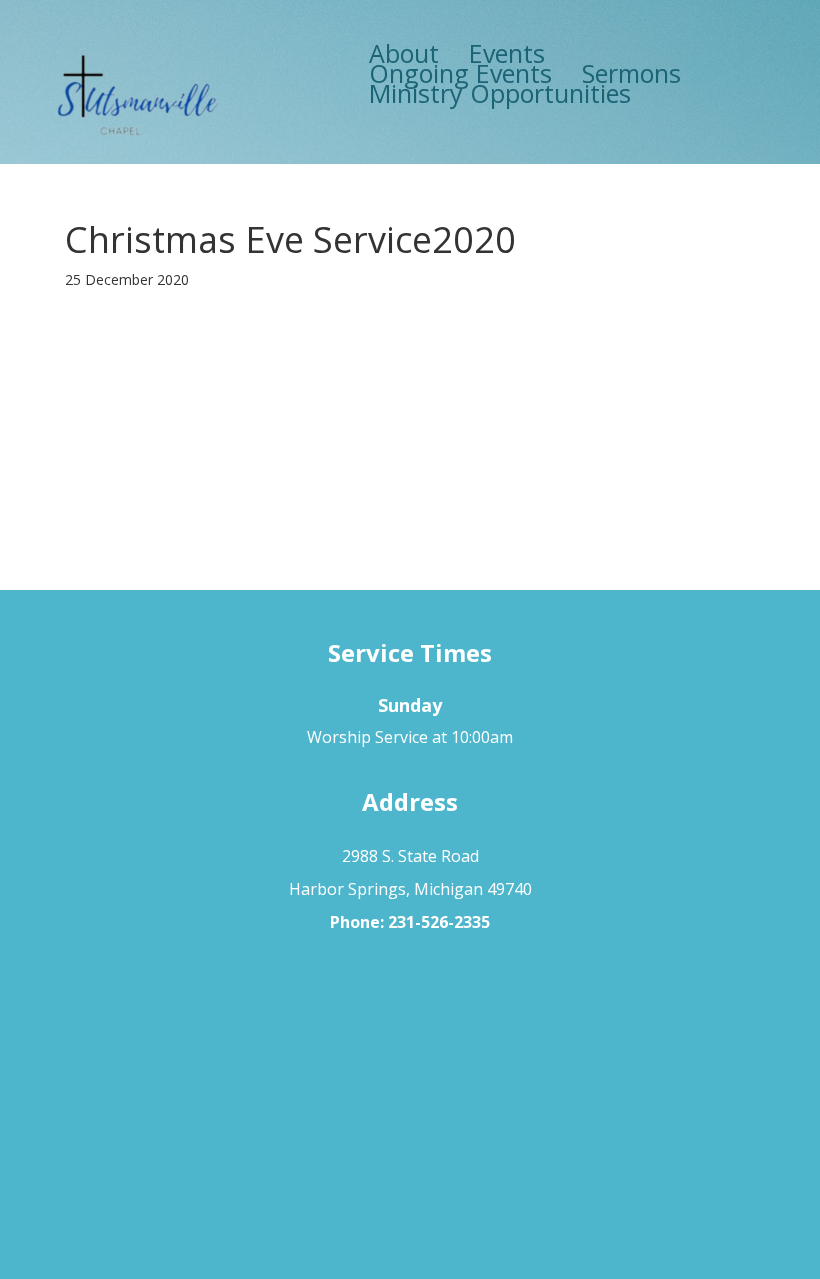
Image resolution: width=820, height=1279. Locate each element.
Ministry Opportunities (500, 93)
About (404, 53)
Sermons (631, 73)
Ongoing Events (460, 73)
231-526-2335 (439, 922)
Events (507, 53)
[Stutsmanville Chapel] (136, 97)
